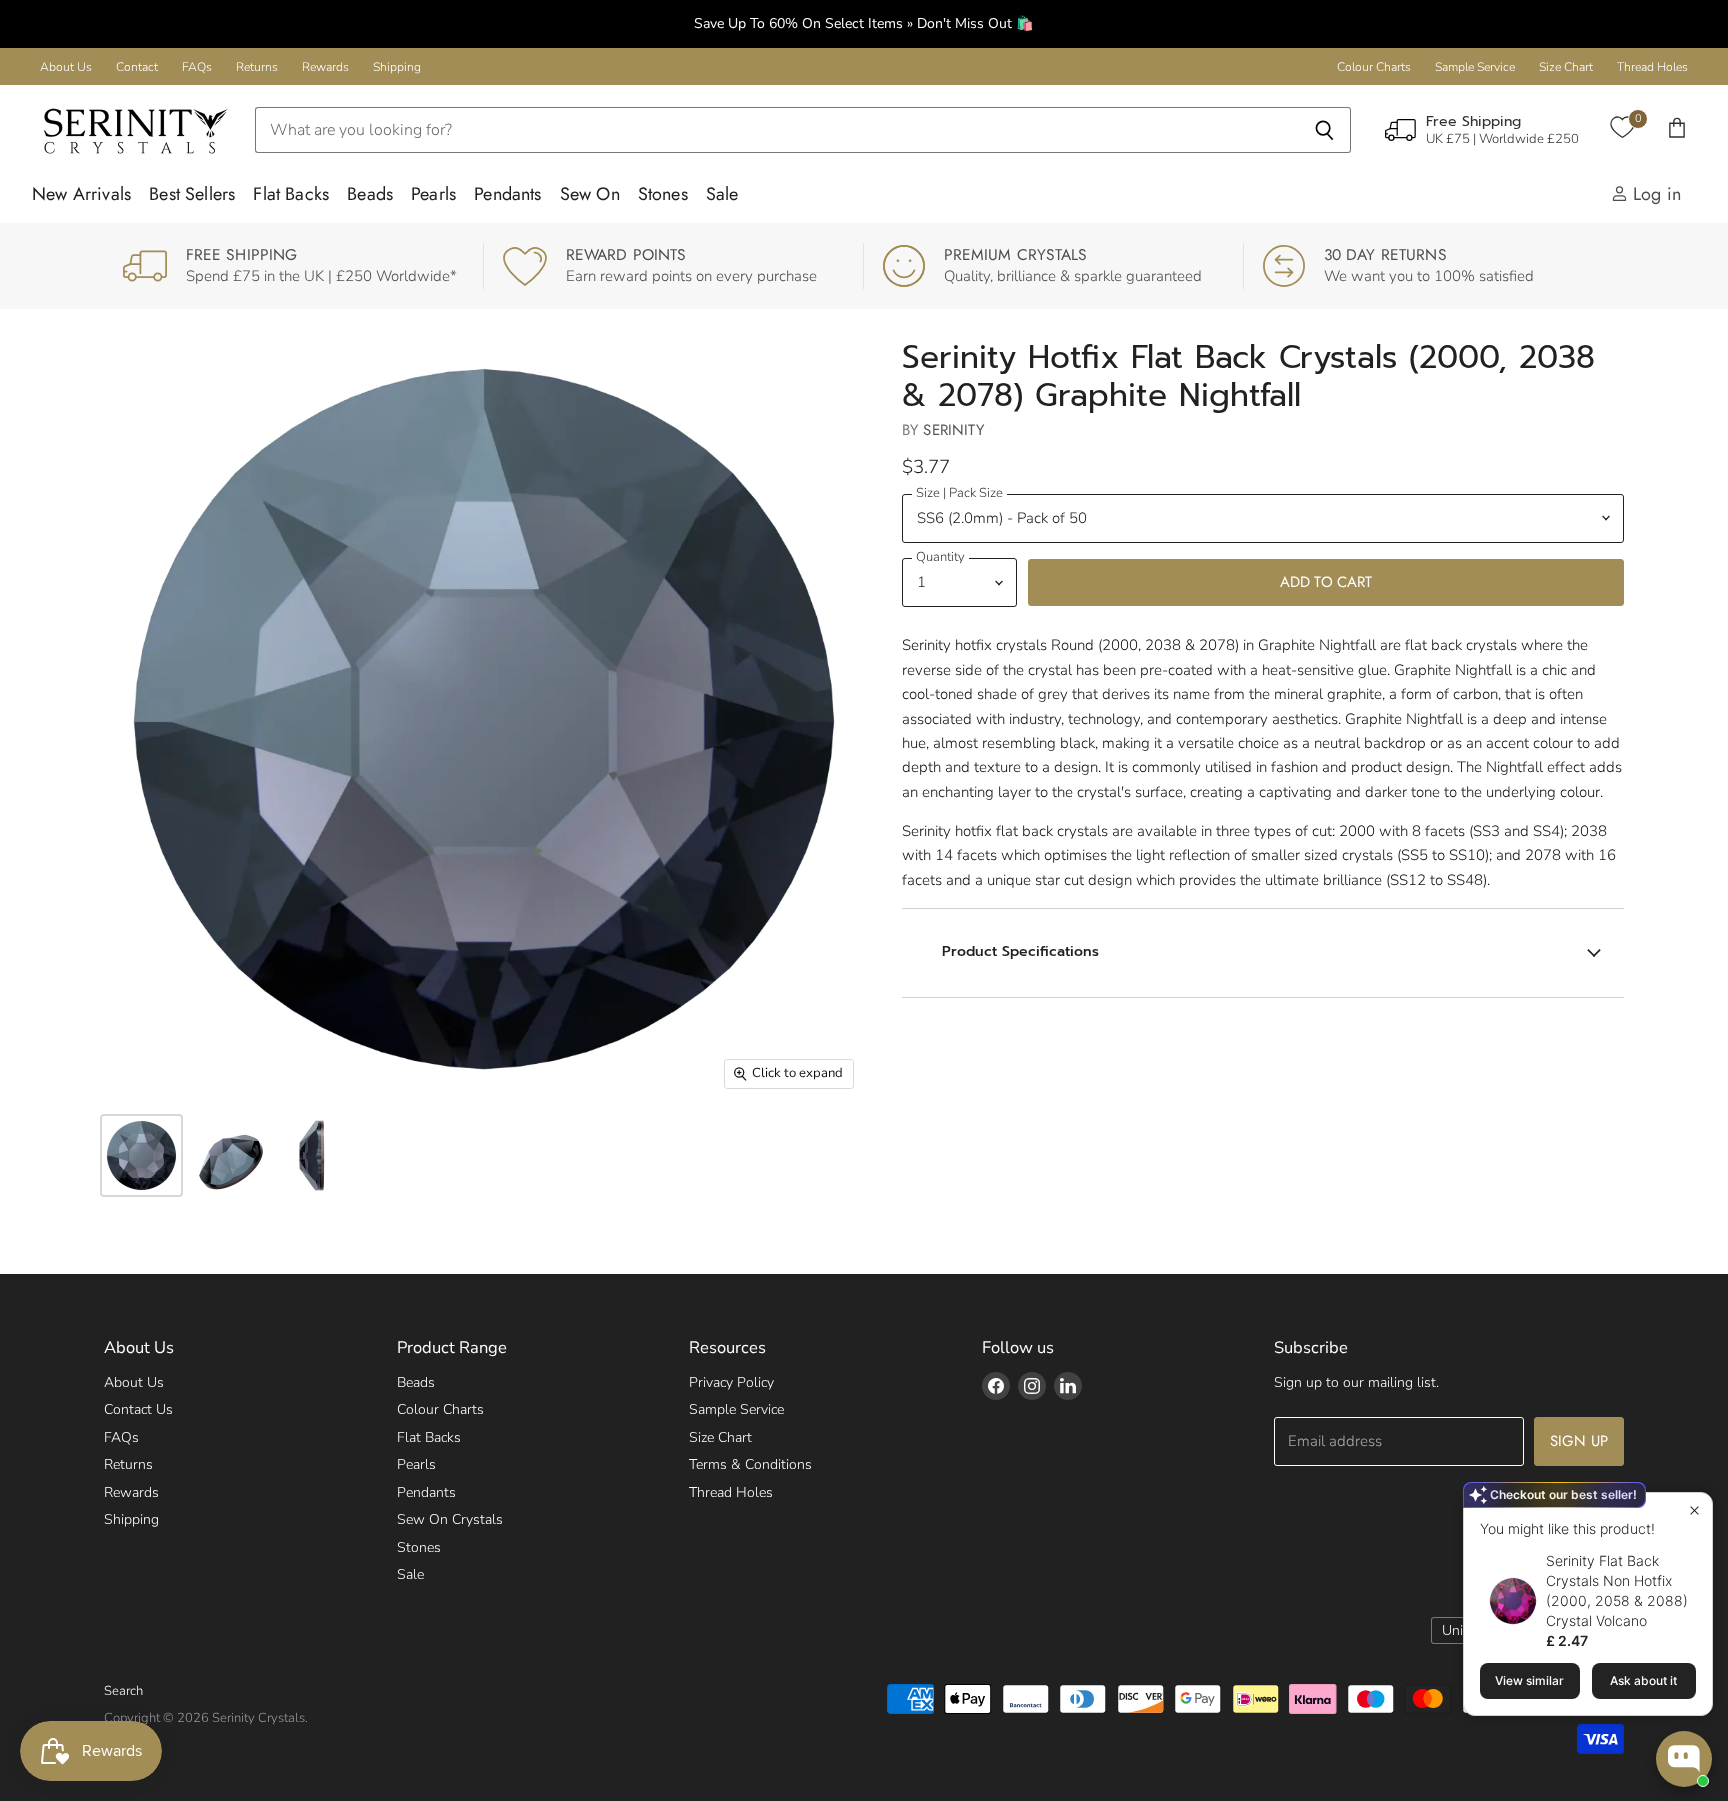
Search (123, 1691)
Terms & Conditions (750, 1464)
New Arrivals (81, 194)
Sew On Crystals (450, 1519)
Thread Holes (1652, 67)
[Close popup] (1694, 1510)
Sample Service (1475, 67)
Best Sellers (192, 194)
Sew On (590, 194)
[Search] (1324, 130)
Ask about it (1643, 1680)
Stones (663, 194)
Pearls (433, 194)
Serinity (953, 430)
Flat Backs (291, 194)
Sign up (1579, 1441)
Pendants (507, 194)
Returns (257, 67)
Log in (1654, 194)
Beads (370, 194)
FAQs (197, 67)
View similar (1529, 1680)
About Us (66, 67)
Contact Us (138, 1409)
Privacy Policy (731, 1382)
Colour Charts (1374, 67)
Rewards (325, 67)
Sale (722, 194)
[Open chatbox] (1684, 1759)
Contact (137, 67)
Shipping (397, 67)
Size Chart (1566, 67)
